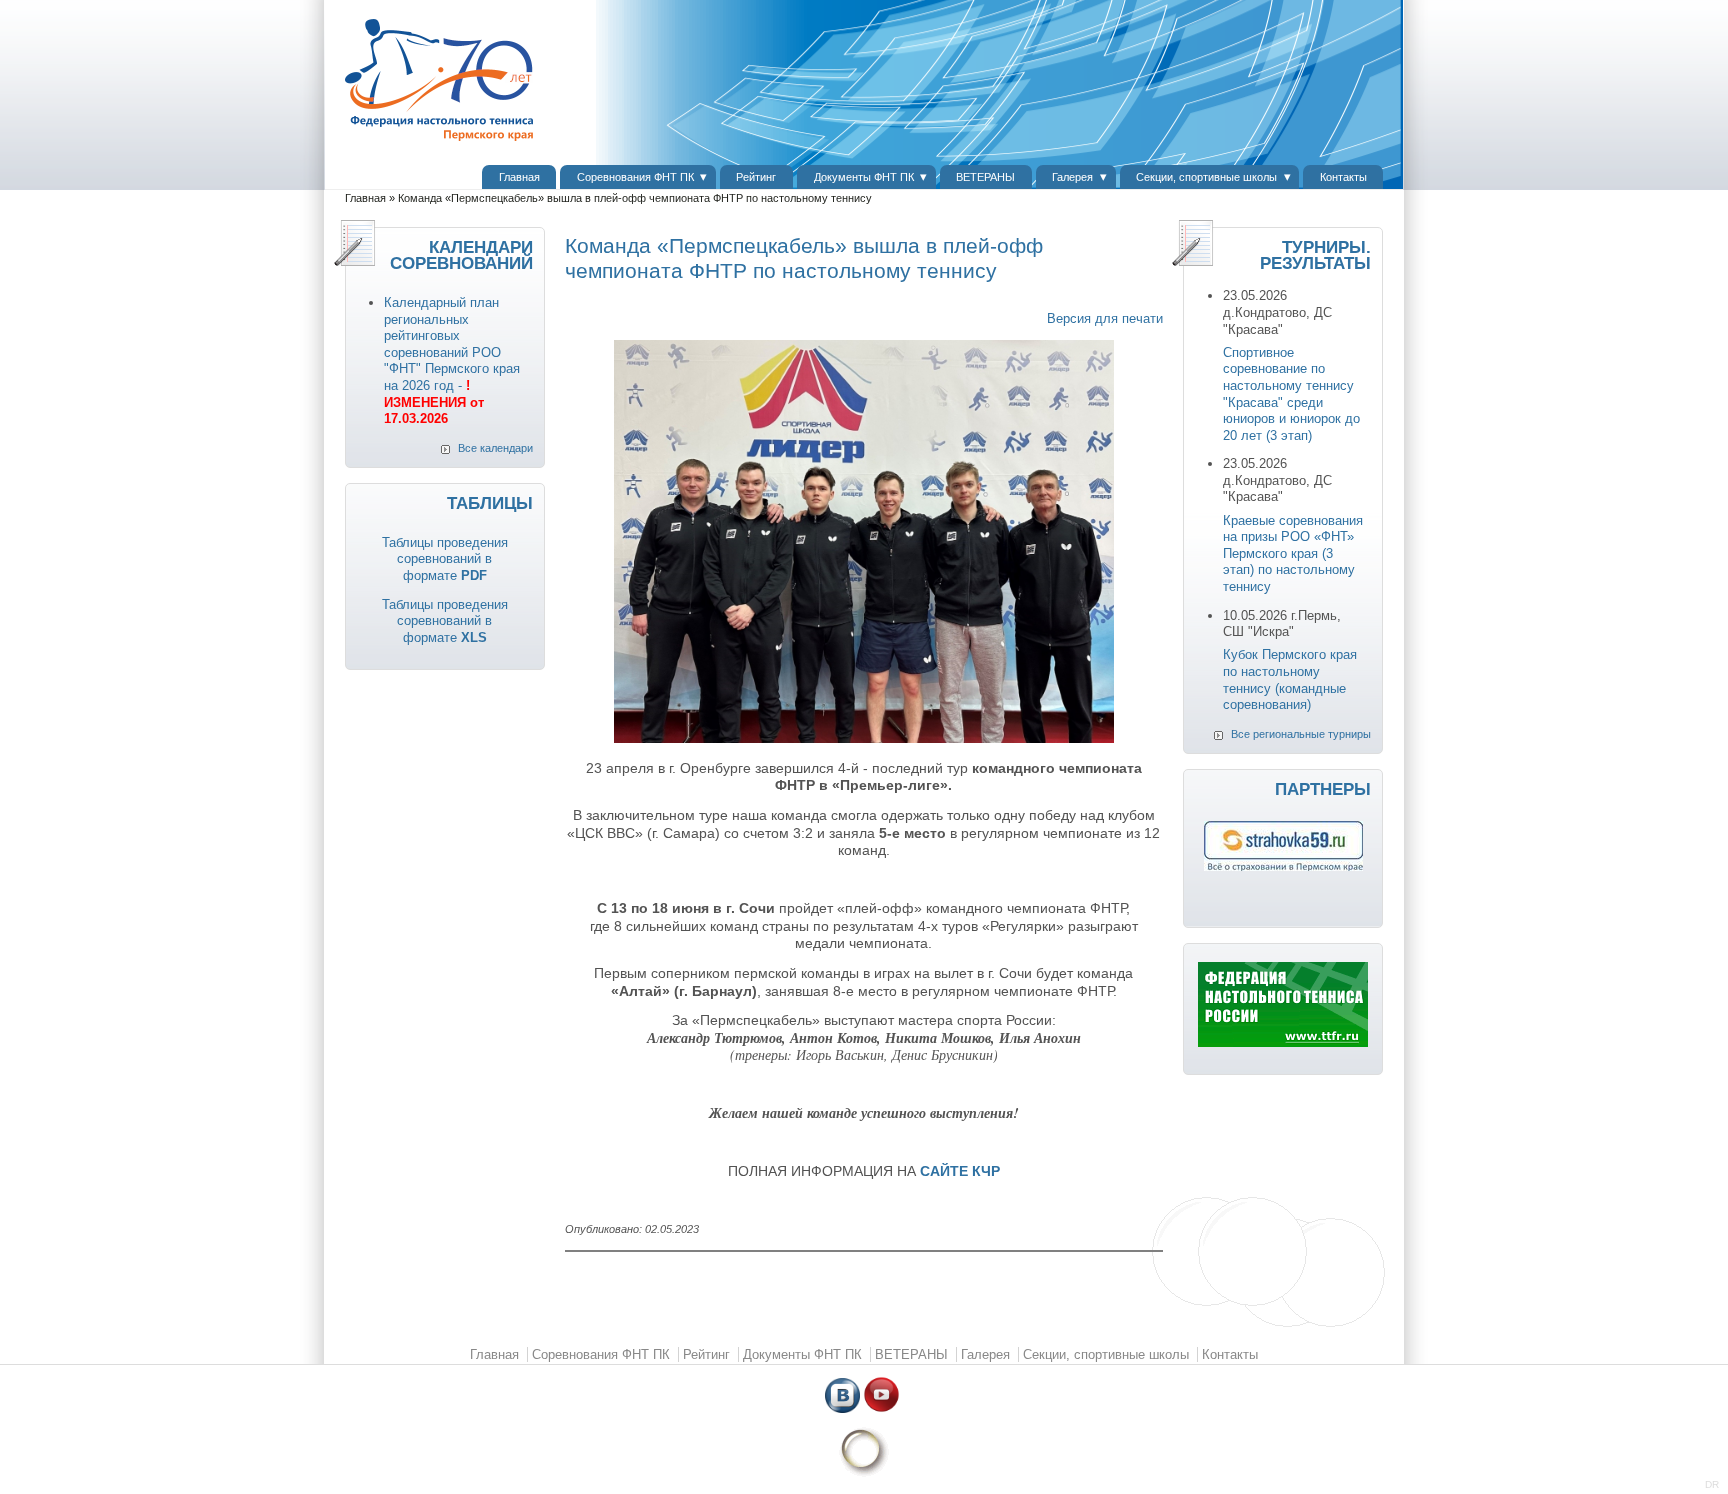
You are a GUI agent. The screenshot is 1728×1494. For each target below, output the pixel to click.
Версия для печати (1105, 318)
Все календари (495, 448)
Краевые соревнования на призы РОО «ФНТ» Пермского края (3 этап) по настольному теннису (1293, 553)
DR (1712, 1484)
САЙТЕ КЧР (960, 1171)
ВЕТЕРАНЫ (985, 177)
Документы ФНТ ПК (864, 177)
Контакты (1343, 177)
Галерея (1072, 177)
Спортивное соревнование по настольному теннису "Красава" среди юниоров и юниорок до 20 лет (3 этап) (1291, 394)
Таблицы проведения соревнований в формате (445, 559)
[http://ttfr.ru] (1283, 1042)
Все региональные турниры (1301, 734)
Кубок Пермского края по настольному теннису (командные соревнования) (1290, 679)
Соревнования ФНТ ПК (635, 177)
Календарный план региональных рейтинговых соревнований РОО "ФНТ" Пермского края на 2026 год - (452, 360)
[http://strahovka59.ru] (1283, 866)
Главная (519, 177)
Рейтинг (756, 177)
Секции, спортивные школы (1206, 177)
